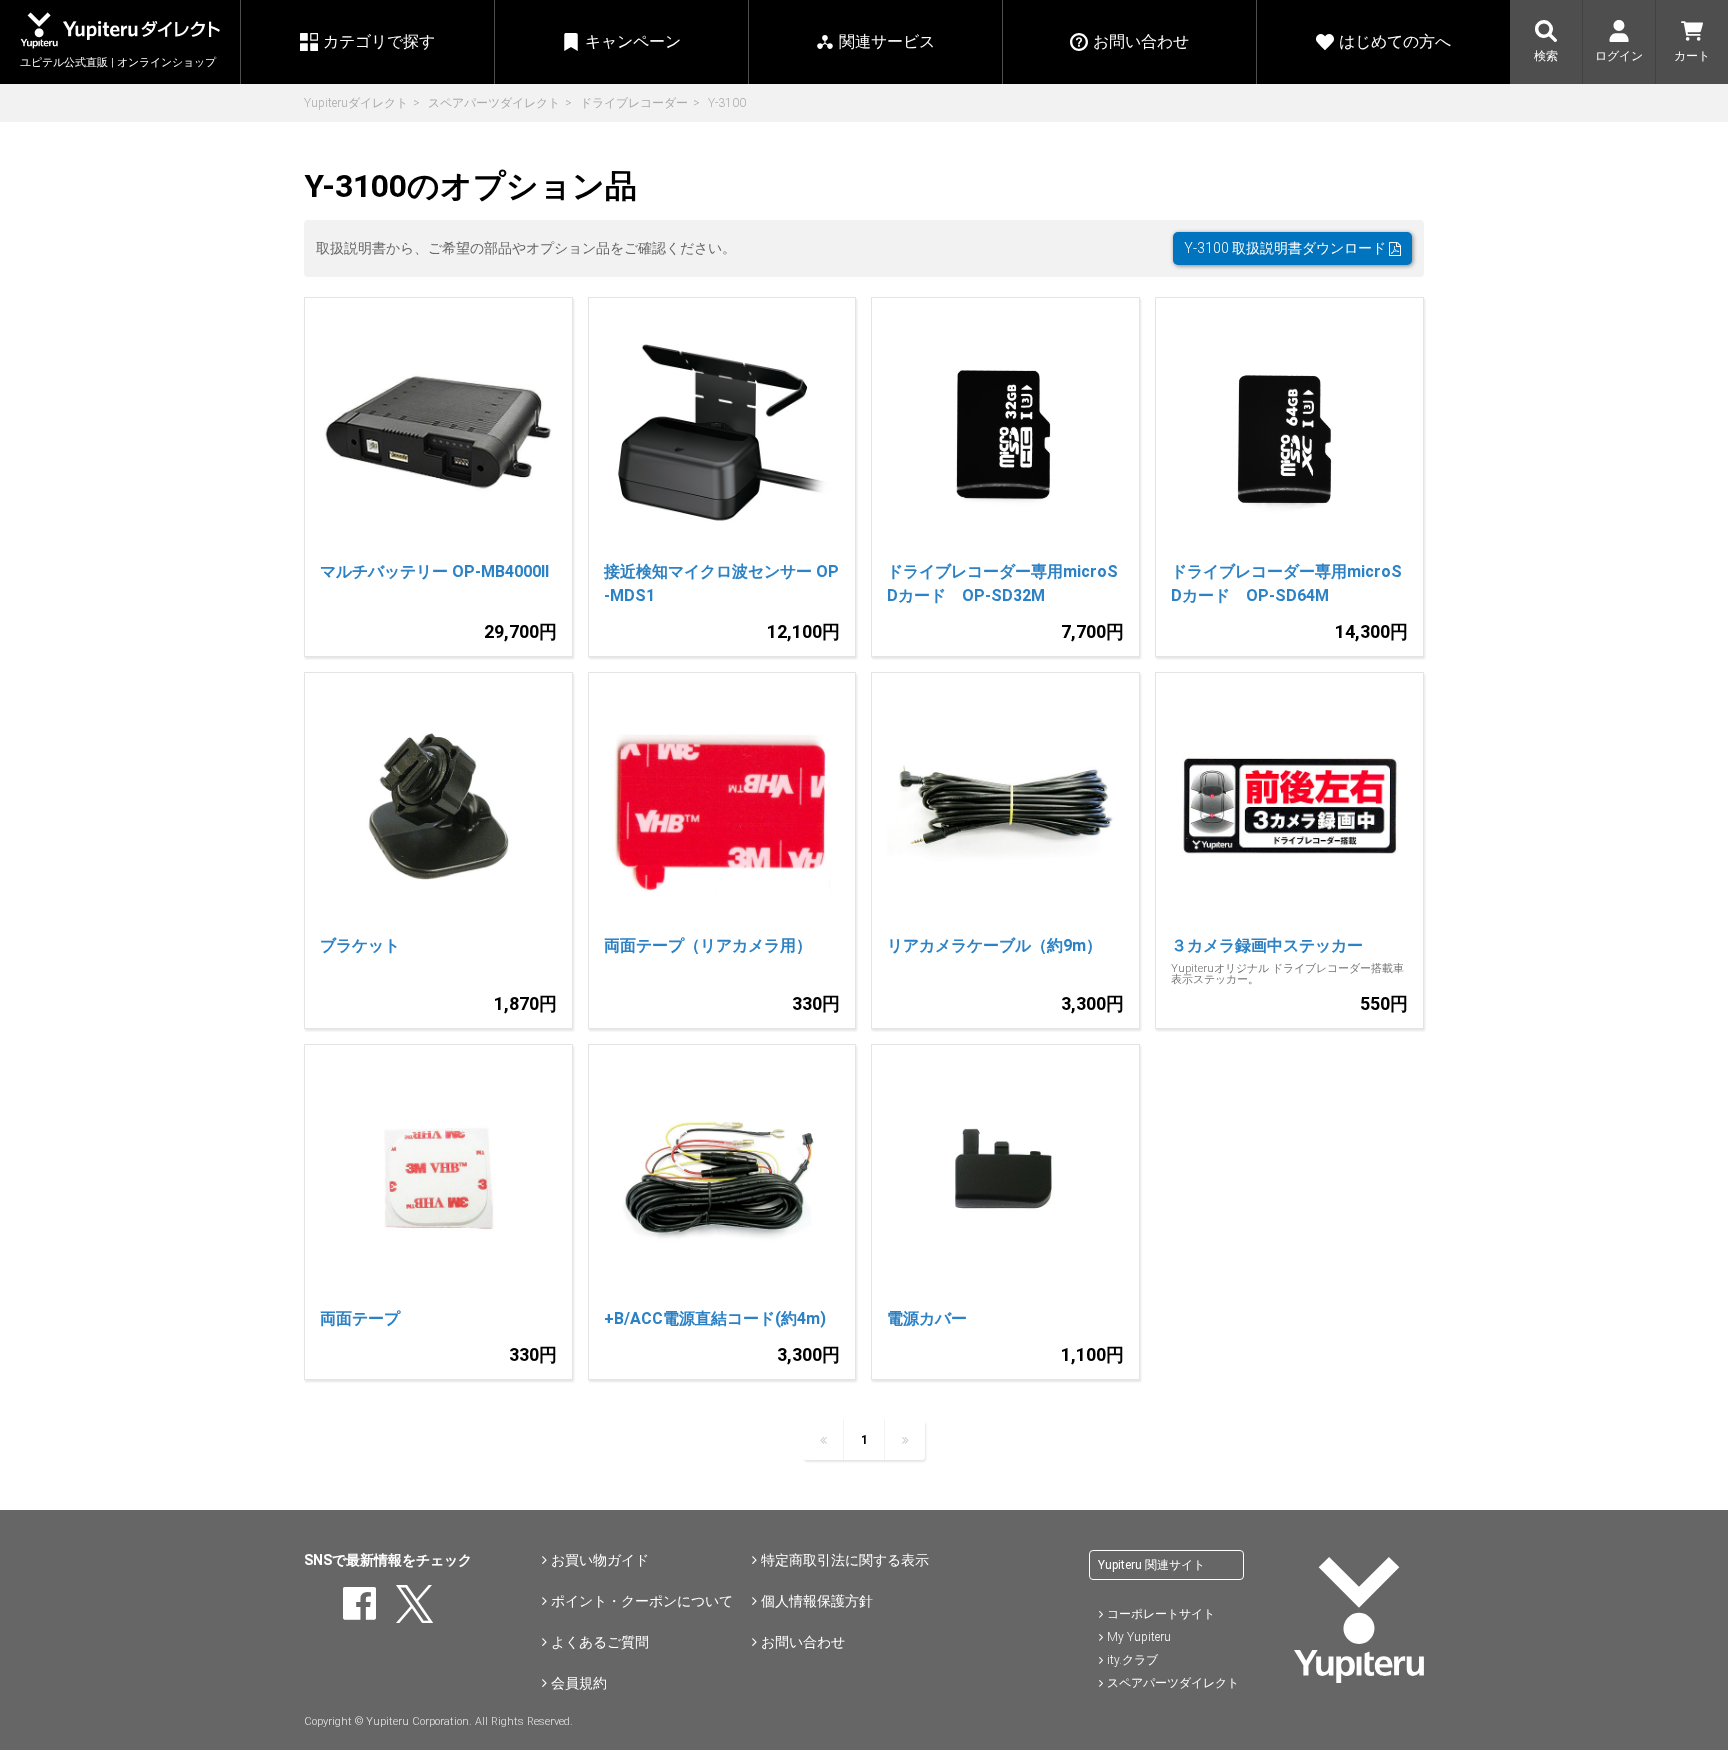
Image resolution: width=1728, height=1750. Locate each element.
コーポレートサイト (1161, 1614)
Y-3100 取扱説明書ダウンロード (1286, 248)
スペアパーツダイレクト (494, 103)
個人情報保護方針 (817, 1601)
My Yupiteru (1139, 1637)
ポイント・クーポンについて (642, 1601)
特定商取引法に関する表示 (845, 1560)
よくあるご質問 (600, 1642)
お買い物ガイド (600, 1560)
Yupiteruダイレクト (356, 103)
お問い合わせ (803, 1642)
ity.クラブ (1132, 1660)
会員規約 (579, 1683)
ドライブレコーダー (634, 103)
